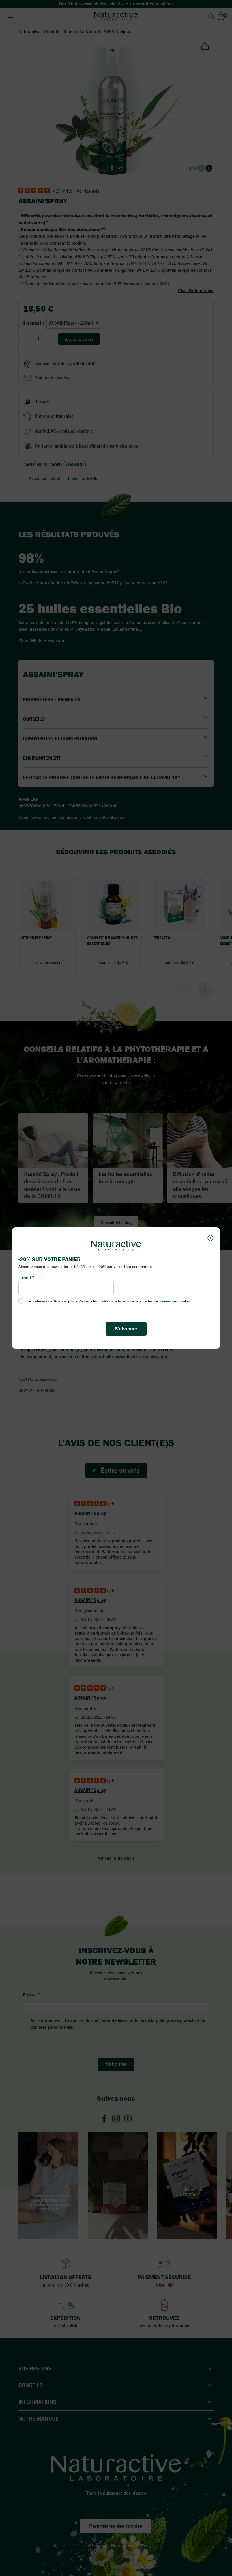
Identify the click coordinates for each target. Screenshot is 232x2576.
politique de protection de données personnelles (156, 1301)
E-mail (25, 1278)
